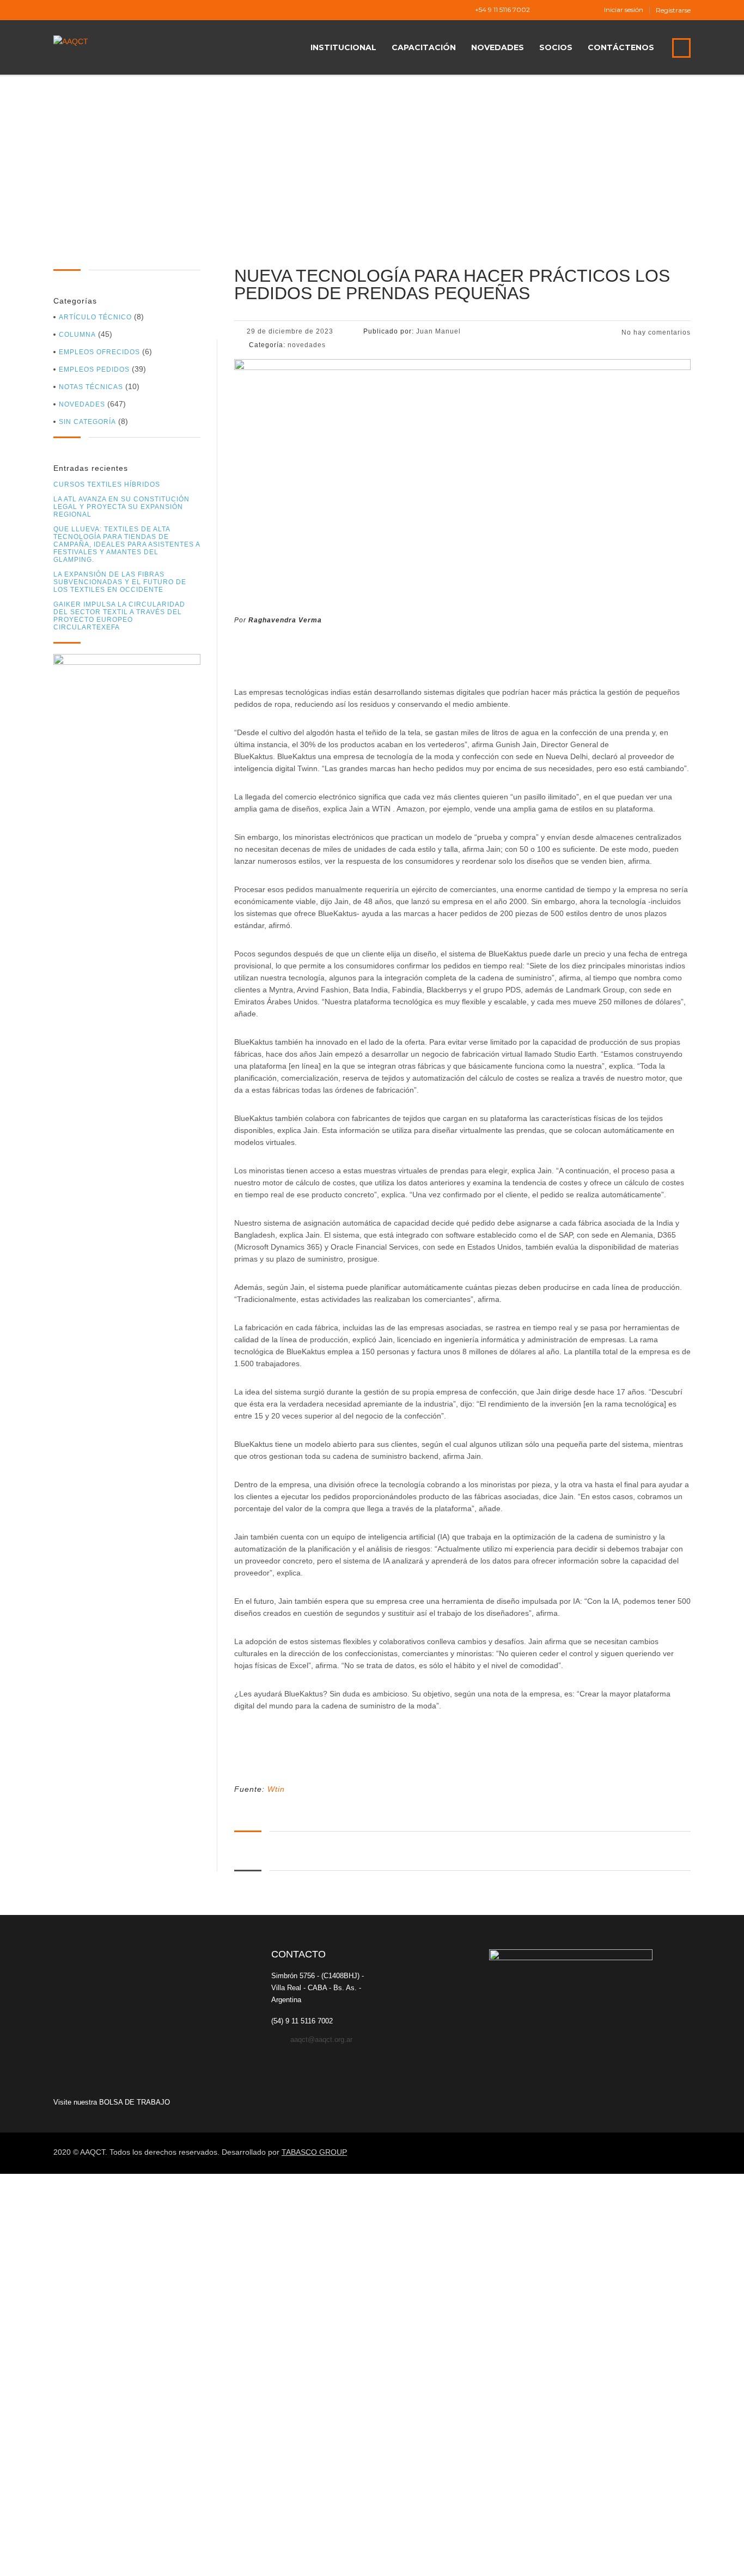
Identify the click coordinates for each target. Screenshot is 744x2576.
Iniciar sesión (624, 10)
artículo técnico (95, 317)
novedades (82, 404)
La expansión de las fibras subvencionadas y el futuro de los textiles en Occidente (120, 582)
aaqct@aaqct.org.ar (321, 2039)
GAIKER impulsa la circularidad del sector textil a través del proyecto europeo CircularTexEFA (119, 616)
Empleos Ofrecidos (99, 352)
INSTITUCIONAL (343, 47)
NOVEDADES (498, 47)
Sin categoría (87, 422)
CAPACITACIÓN (424, 47)
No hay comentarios (655, 332)
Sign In (89, 2558)
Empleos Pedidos (94, 369)
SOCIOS (556, 47)
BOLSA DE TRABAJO (135, 2102)
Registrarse (673, 10)
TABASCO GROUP (314, 2152)
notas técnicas (91, 387)
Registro (61, 2558)
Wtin (276, 1789)
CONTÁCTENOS (621, 47)
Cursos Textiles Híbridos (107, 484)
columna (77, 335)
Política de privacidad (327, 2437)
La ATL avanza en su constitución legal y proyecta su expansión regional (121, 507)
